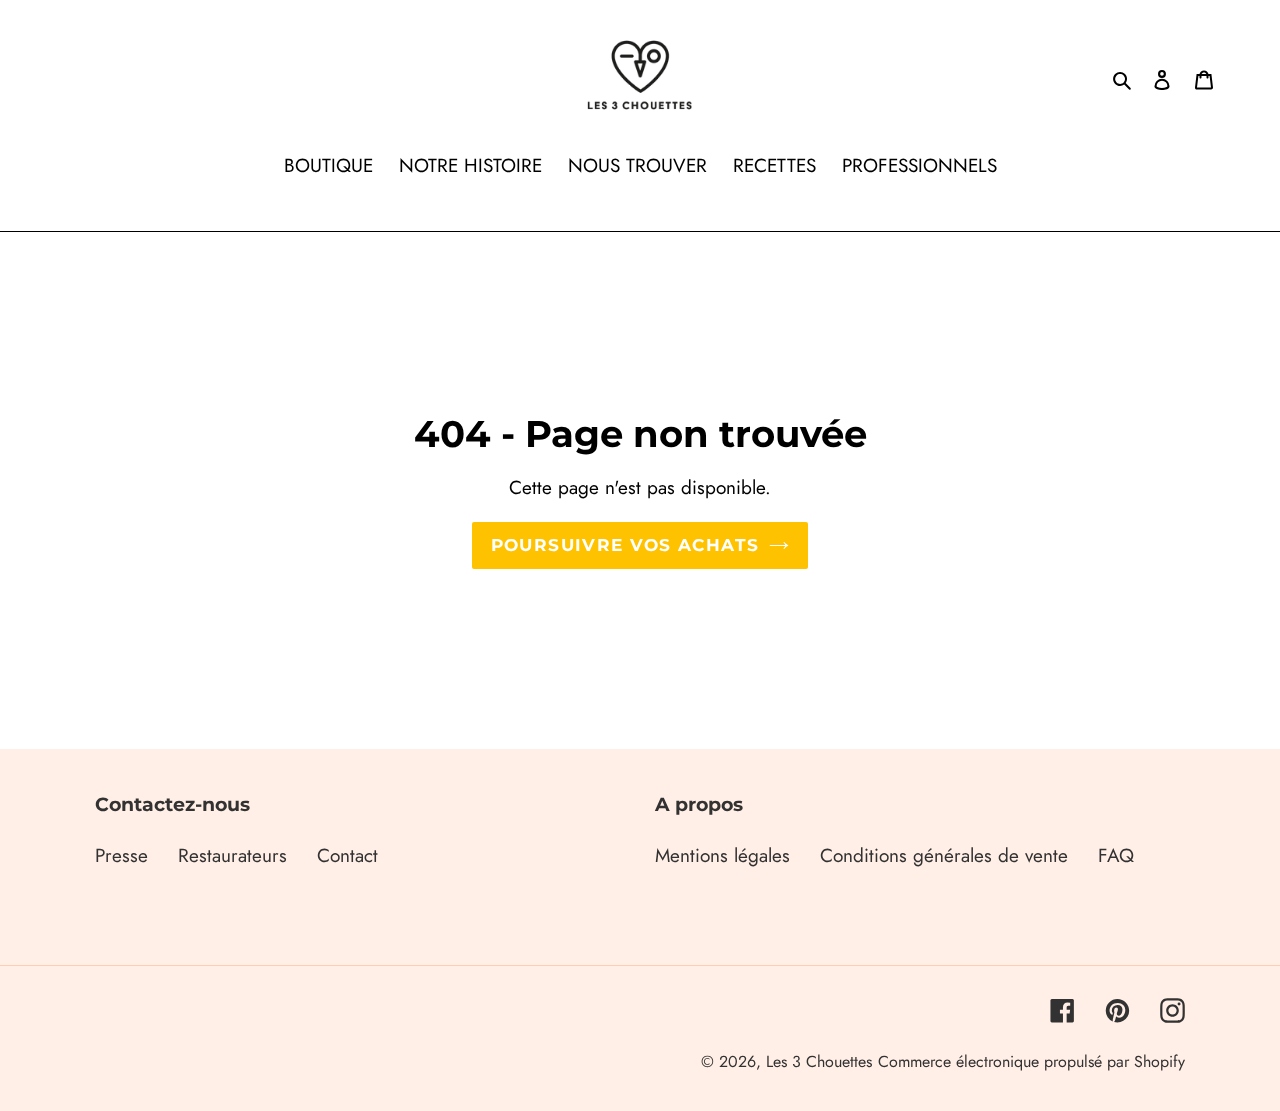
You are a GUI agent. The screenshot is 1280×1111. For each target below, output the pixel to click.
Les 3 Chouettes (819, 1061)
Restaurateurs (232, 855)
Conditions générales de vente (944, 855)
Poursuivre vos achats (625, 545)
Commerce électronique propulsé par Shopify (1031, 1061)
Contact (347, 855)
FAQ (1116, 855)
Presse (121, 855)
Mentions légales (722, 855)
